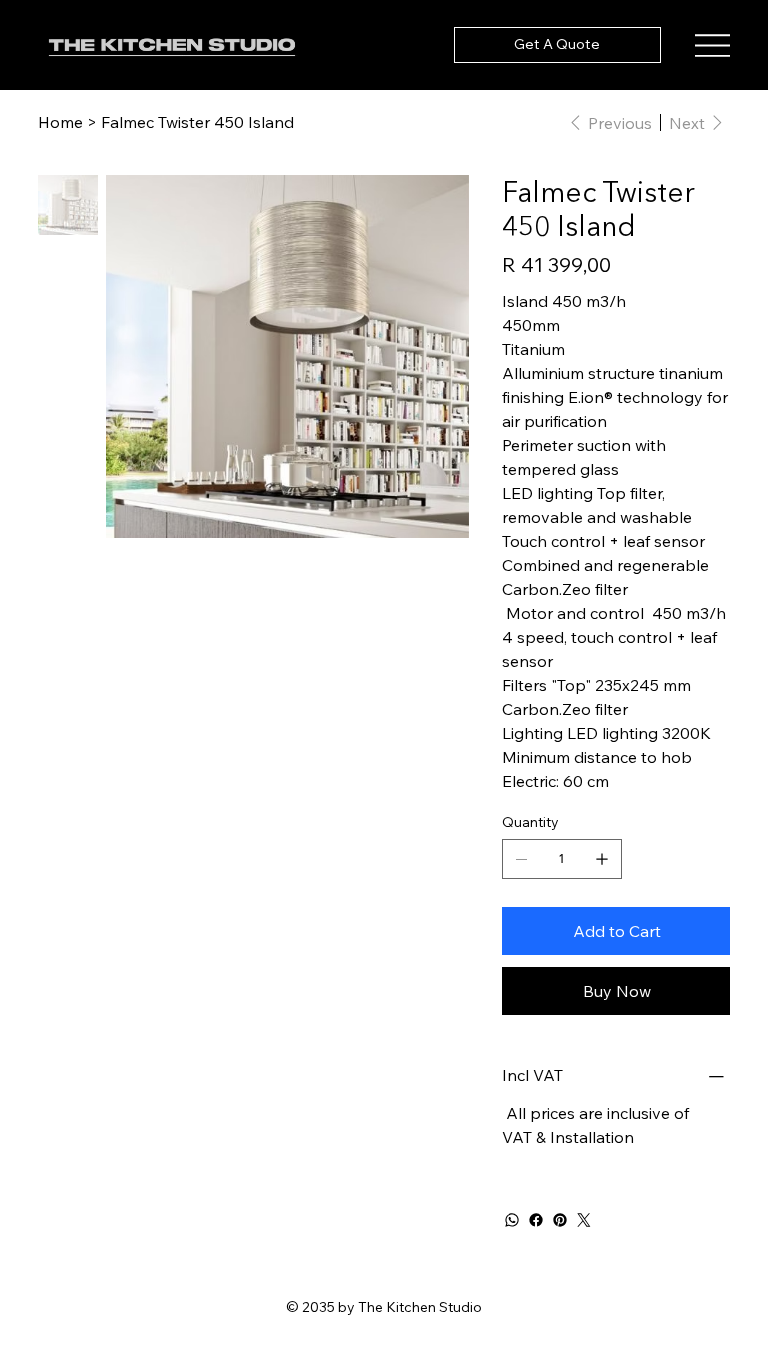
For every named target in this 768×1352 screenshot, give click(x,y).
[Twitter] (584, 1220)
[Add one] (602, 859)
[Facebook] (536, 1220)
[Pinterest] (560, 1220)
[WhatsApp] (512, 1220)
